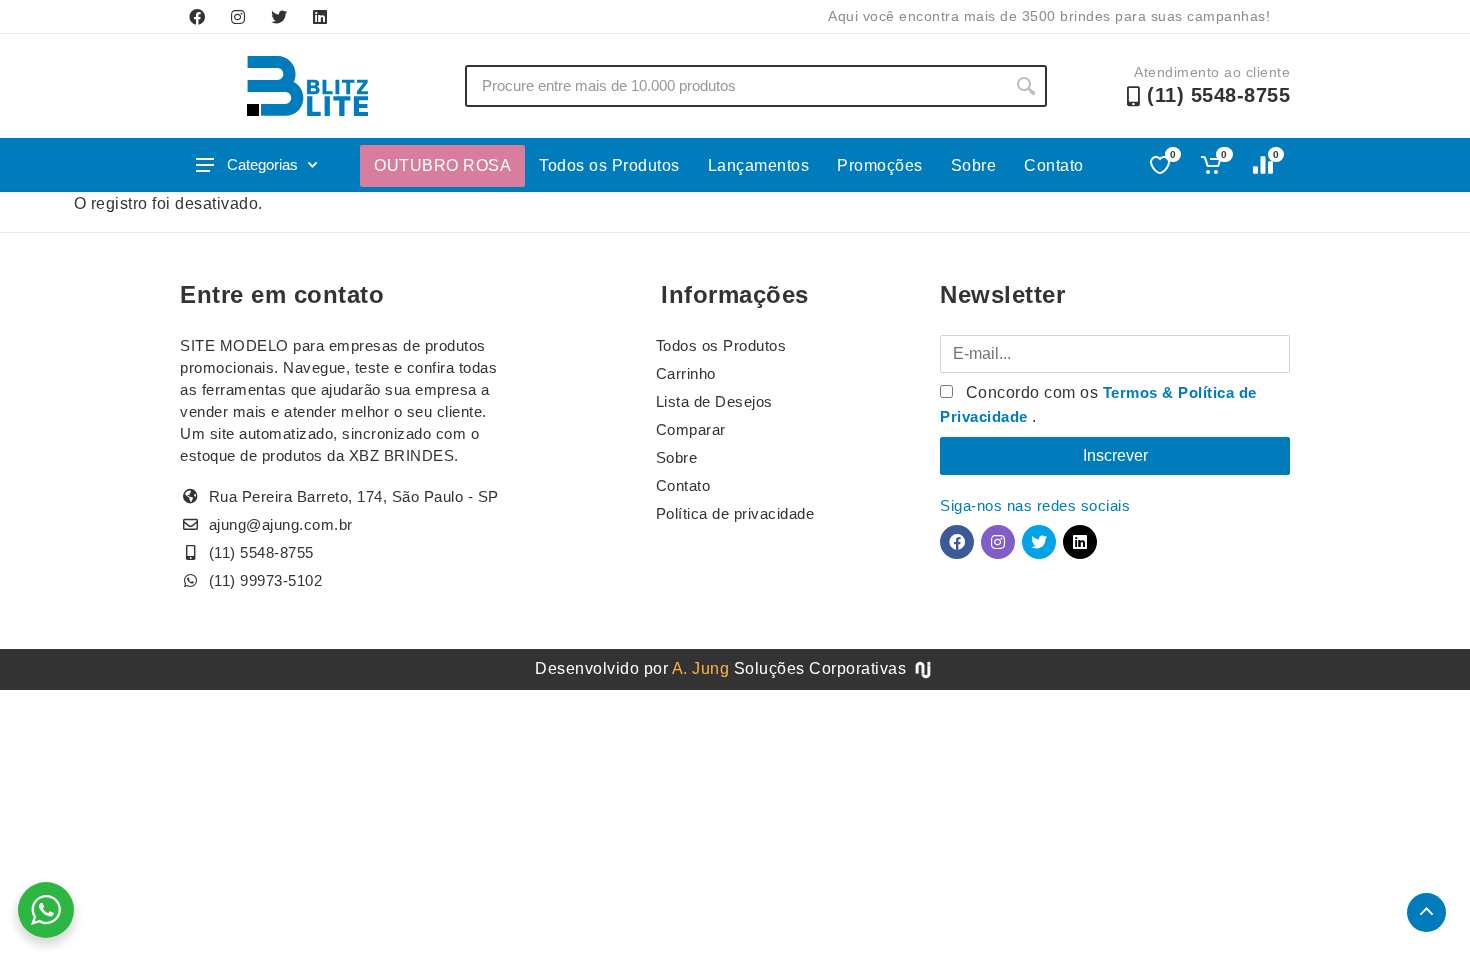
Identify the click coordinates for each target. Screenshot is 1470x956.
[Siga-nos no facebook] (197, 17)
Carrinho (686, 373)
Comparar (691, 429)
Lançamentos (759, 165)
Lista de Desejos (714, 401)
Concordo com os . (1098, 404)
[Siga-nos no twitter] (279, 17)
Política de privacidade (735, 513)
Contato (1054, 165)
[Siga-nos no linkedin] (320, 17)
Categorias (262, 164)
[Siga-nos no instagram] (238, 17)
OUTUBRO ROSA (442, 165)
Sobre (974, 165)
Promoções (880, 165)
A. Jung (701, 668)
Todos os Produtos (609, 165)
